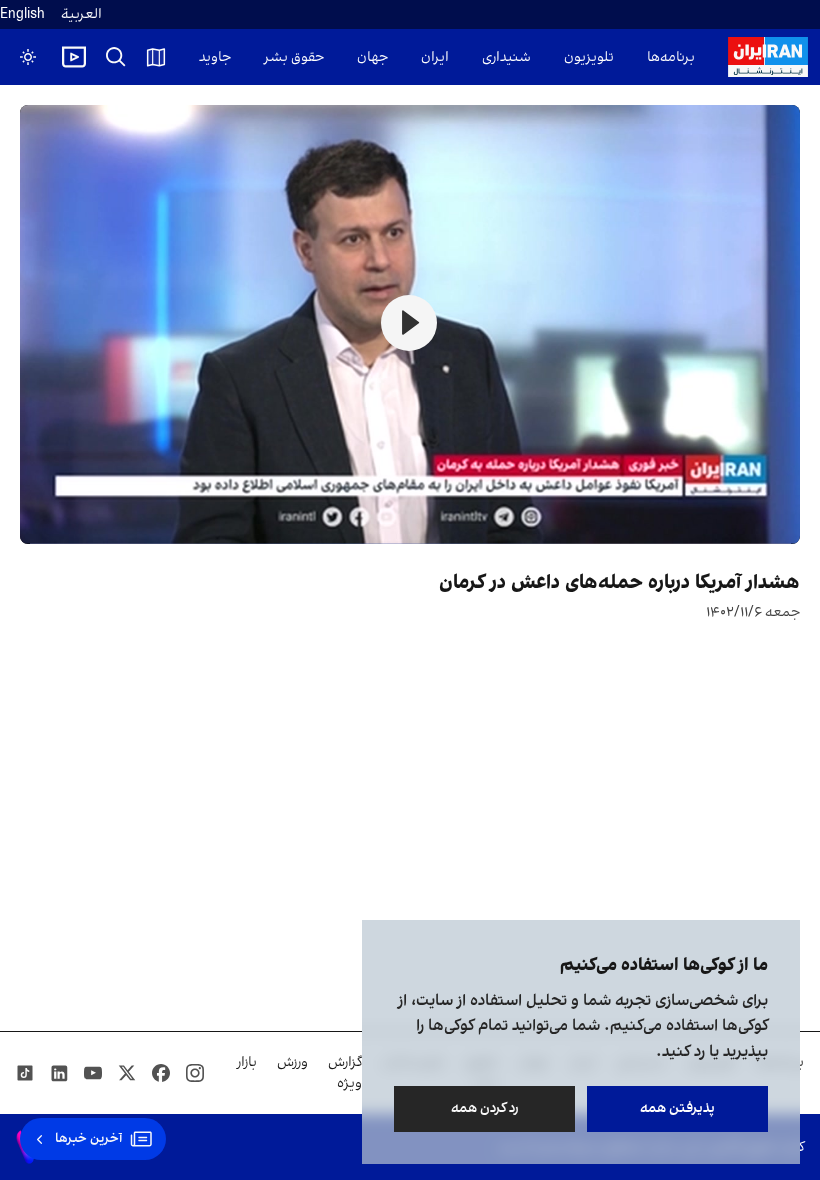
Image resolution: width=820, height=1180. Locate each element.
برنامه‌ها (671, 57)
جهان (372, 57)
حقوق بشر (294, 57)
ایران (435, 57)
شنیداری (506, 57)
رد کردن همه (485, 1108)
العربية (81, 14)
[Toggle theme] (28, 57)
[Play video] (74, 57)
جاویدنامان (199, 57)
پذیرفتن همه (677, 1108)
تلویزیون (589, 57)
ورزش (292, 1062)
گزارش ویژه (345, 1073)
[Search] (116, 57)
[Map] (156, 57)
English (22, 14)
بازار (247, 1062)
